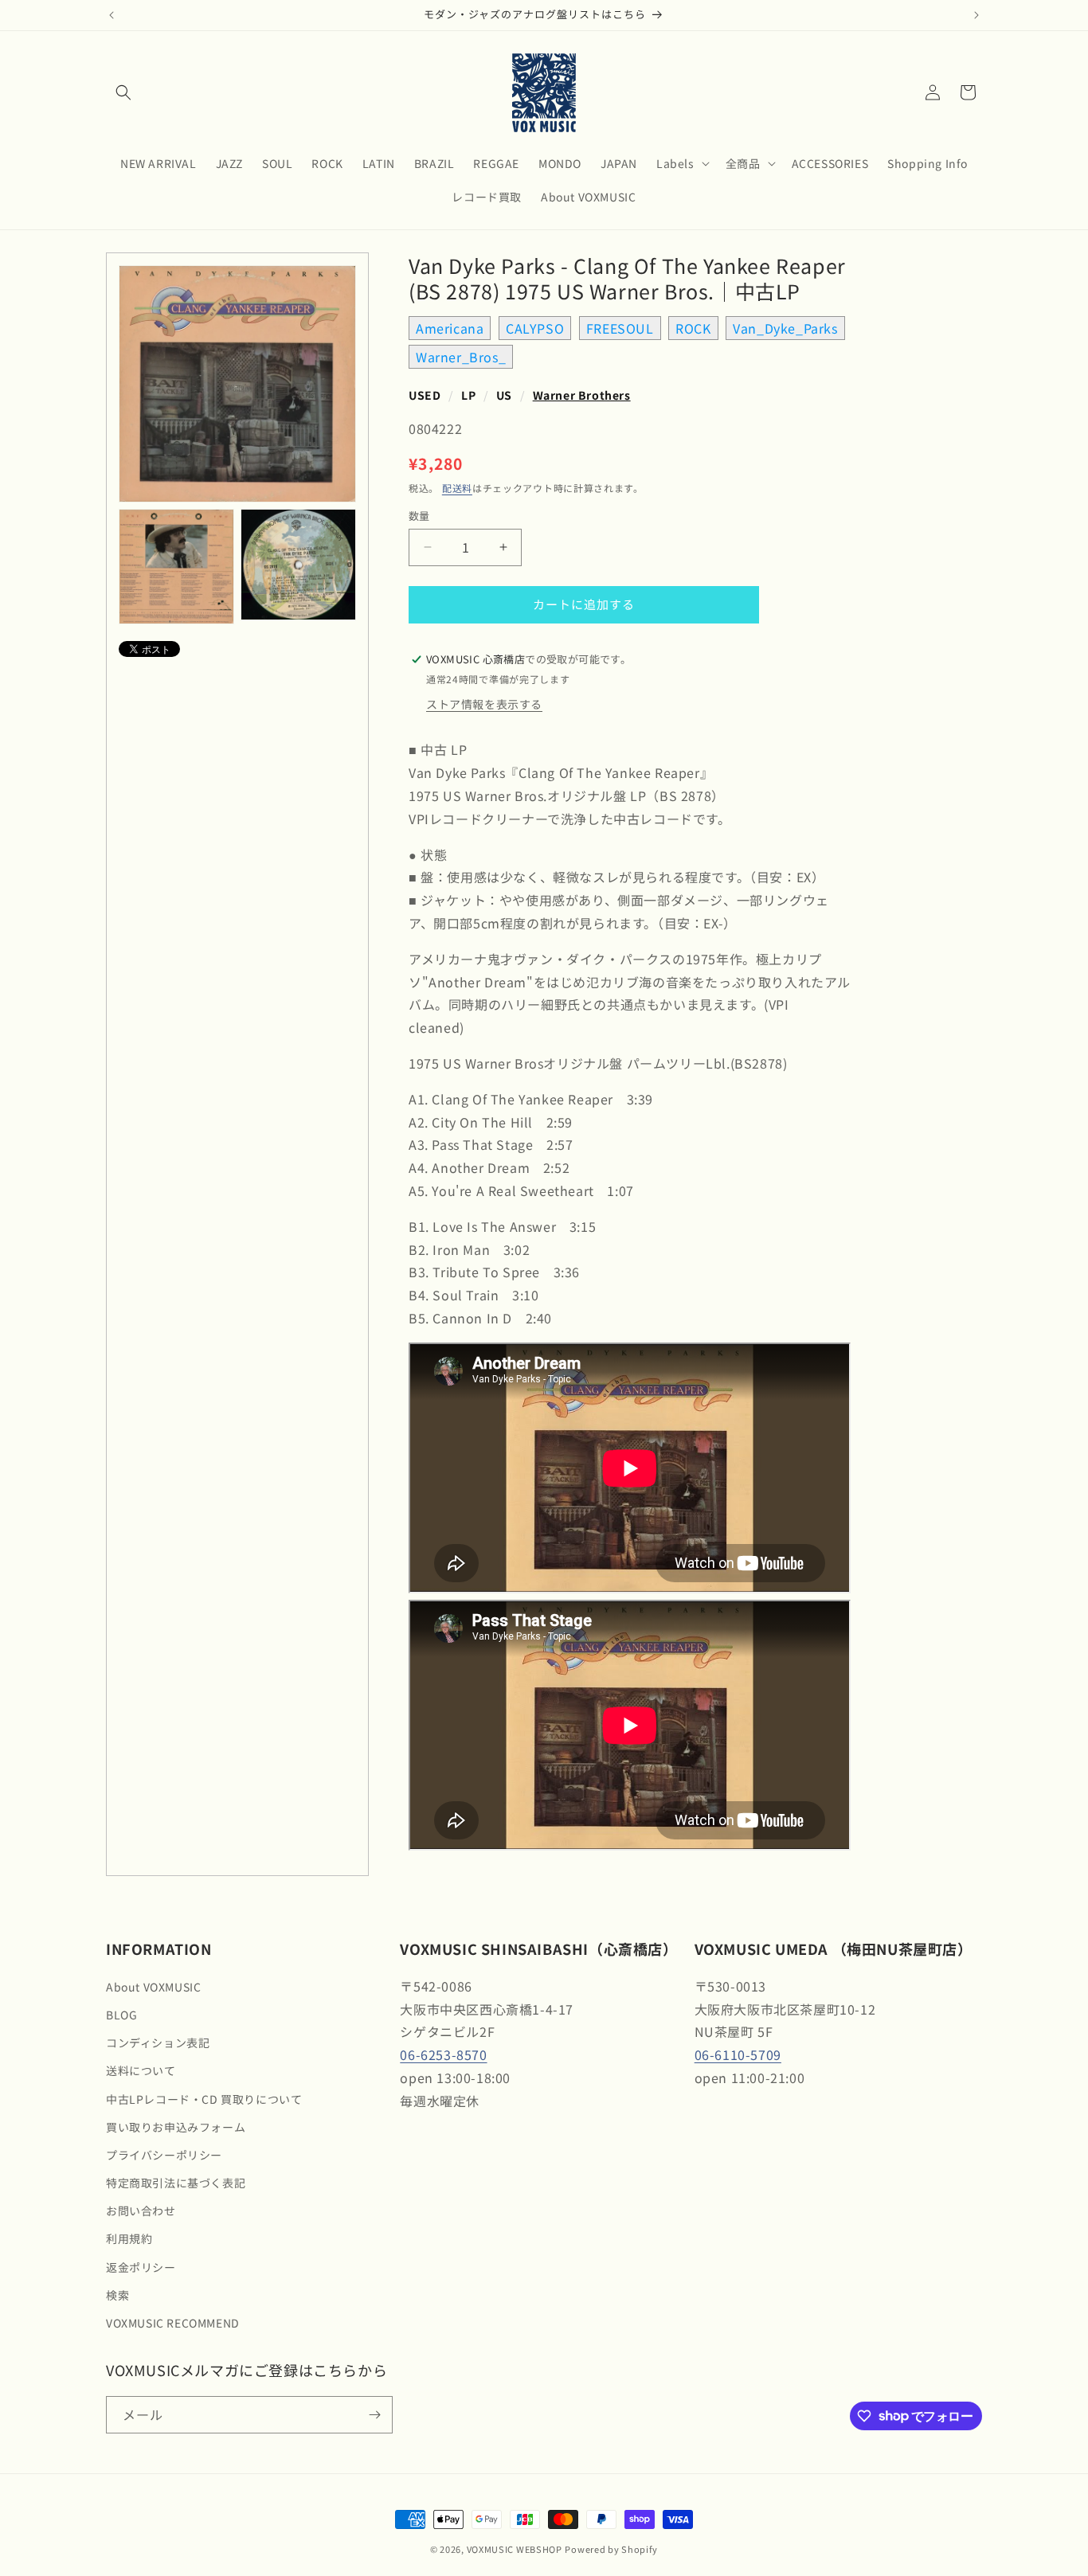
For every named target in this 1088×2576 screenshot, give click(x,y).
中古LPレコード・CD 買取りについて (204, 2099)
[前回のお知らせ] (112, 15)
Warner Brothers (582, 395)
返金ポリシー (141, 2267)
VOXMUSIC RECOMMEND (173, 2323)
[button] (123, 92)
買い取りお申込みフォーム (176, 2127)
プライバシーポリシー (164, 2155)
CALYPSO (535, 328)
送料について (141, 2070)
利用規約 (129, 2238)
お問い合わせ (141, 2211)
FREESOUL (620, 328)
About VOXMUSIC (153, 1987)
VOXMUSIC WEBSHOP (515, 2549)
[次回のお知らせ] (976, 15)
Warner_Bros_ (461, 357)
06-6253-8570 (443, 2054)
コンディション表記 (158, 2042)
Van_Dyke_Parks (785, 328)
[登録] (374, 2415)
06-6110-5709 (738, 2054)
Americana (450, 328)
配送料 (457, 488)
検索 (117, 2295)
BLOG (121, 2015)
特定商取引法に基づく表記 (176, 2183)
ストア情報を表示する (484, 704)
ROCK (693, 328)
